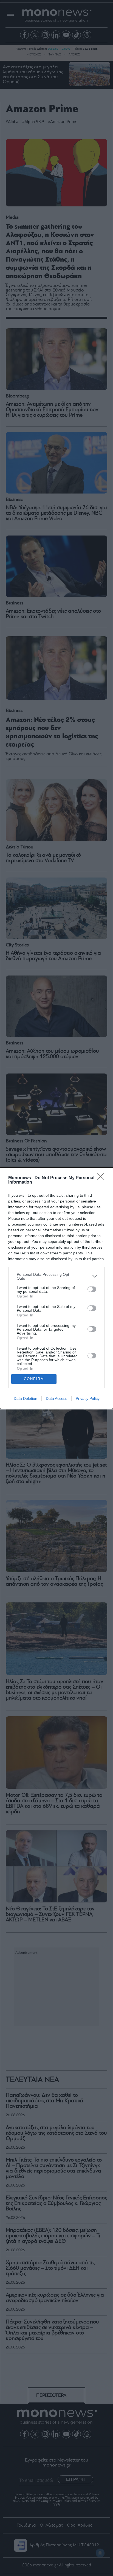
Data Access (56, 1398)
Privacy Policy (88, 1398)
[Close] (102, 1178)
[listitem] (56, 1276)
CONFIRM (34, 1379)
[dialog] (56, 1288)
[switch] (92, 1289)
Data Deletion (26, 1398)
